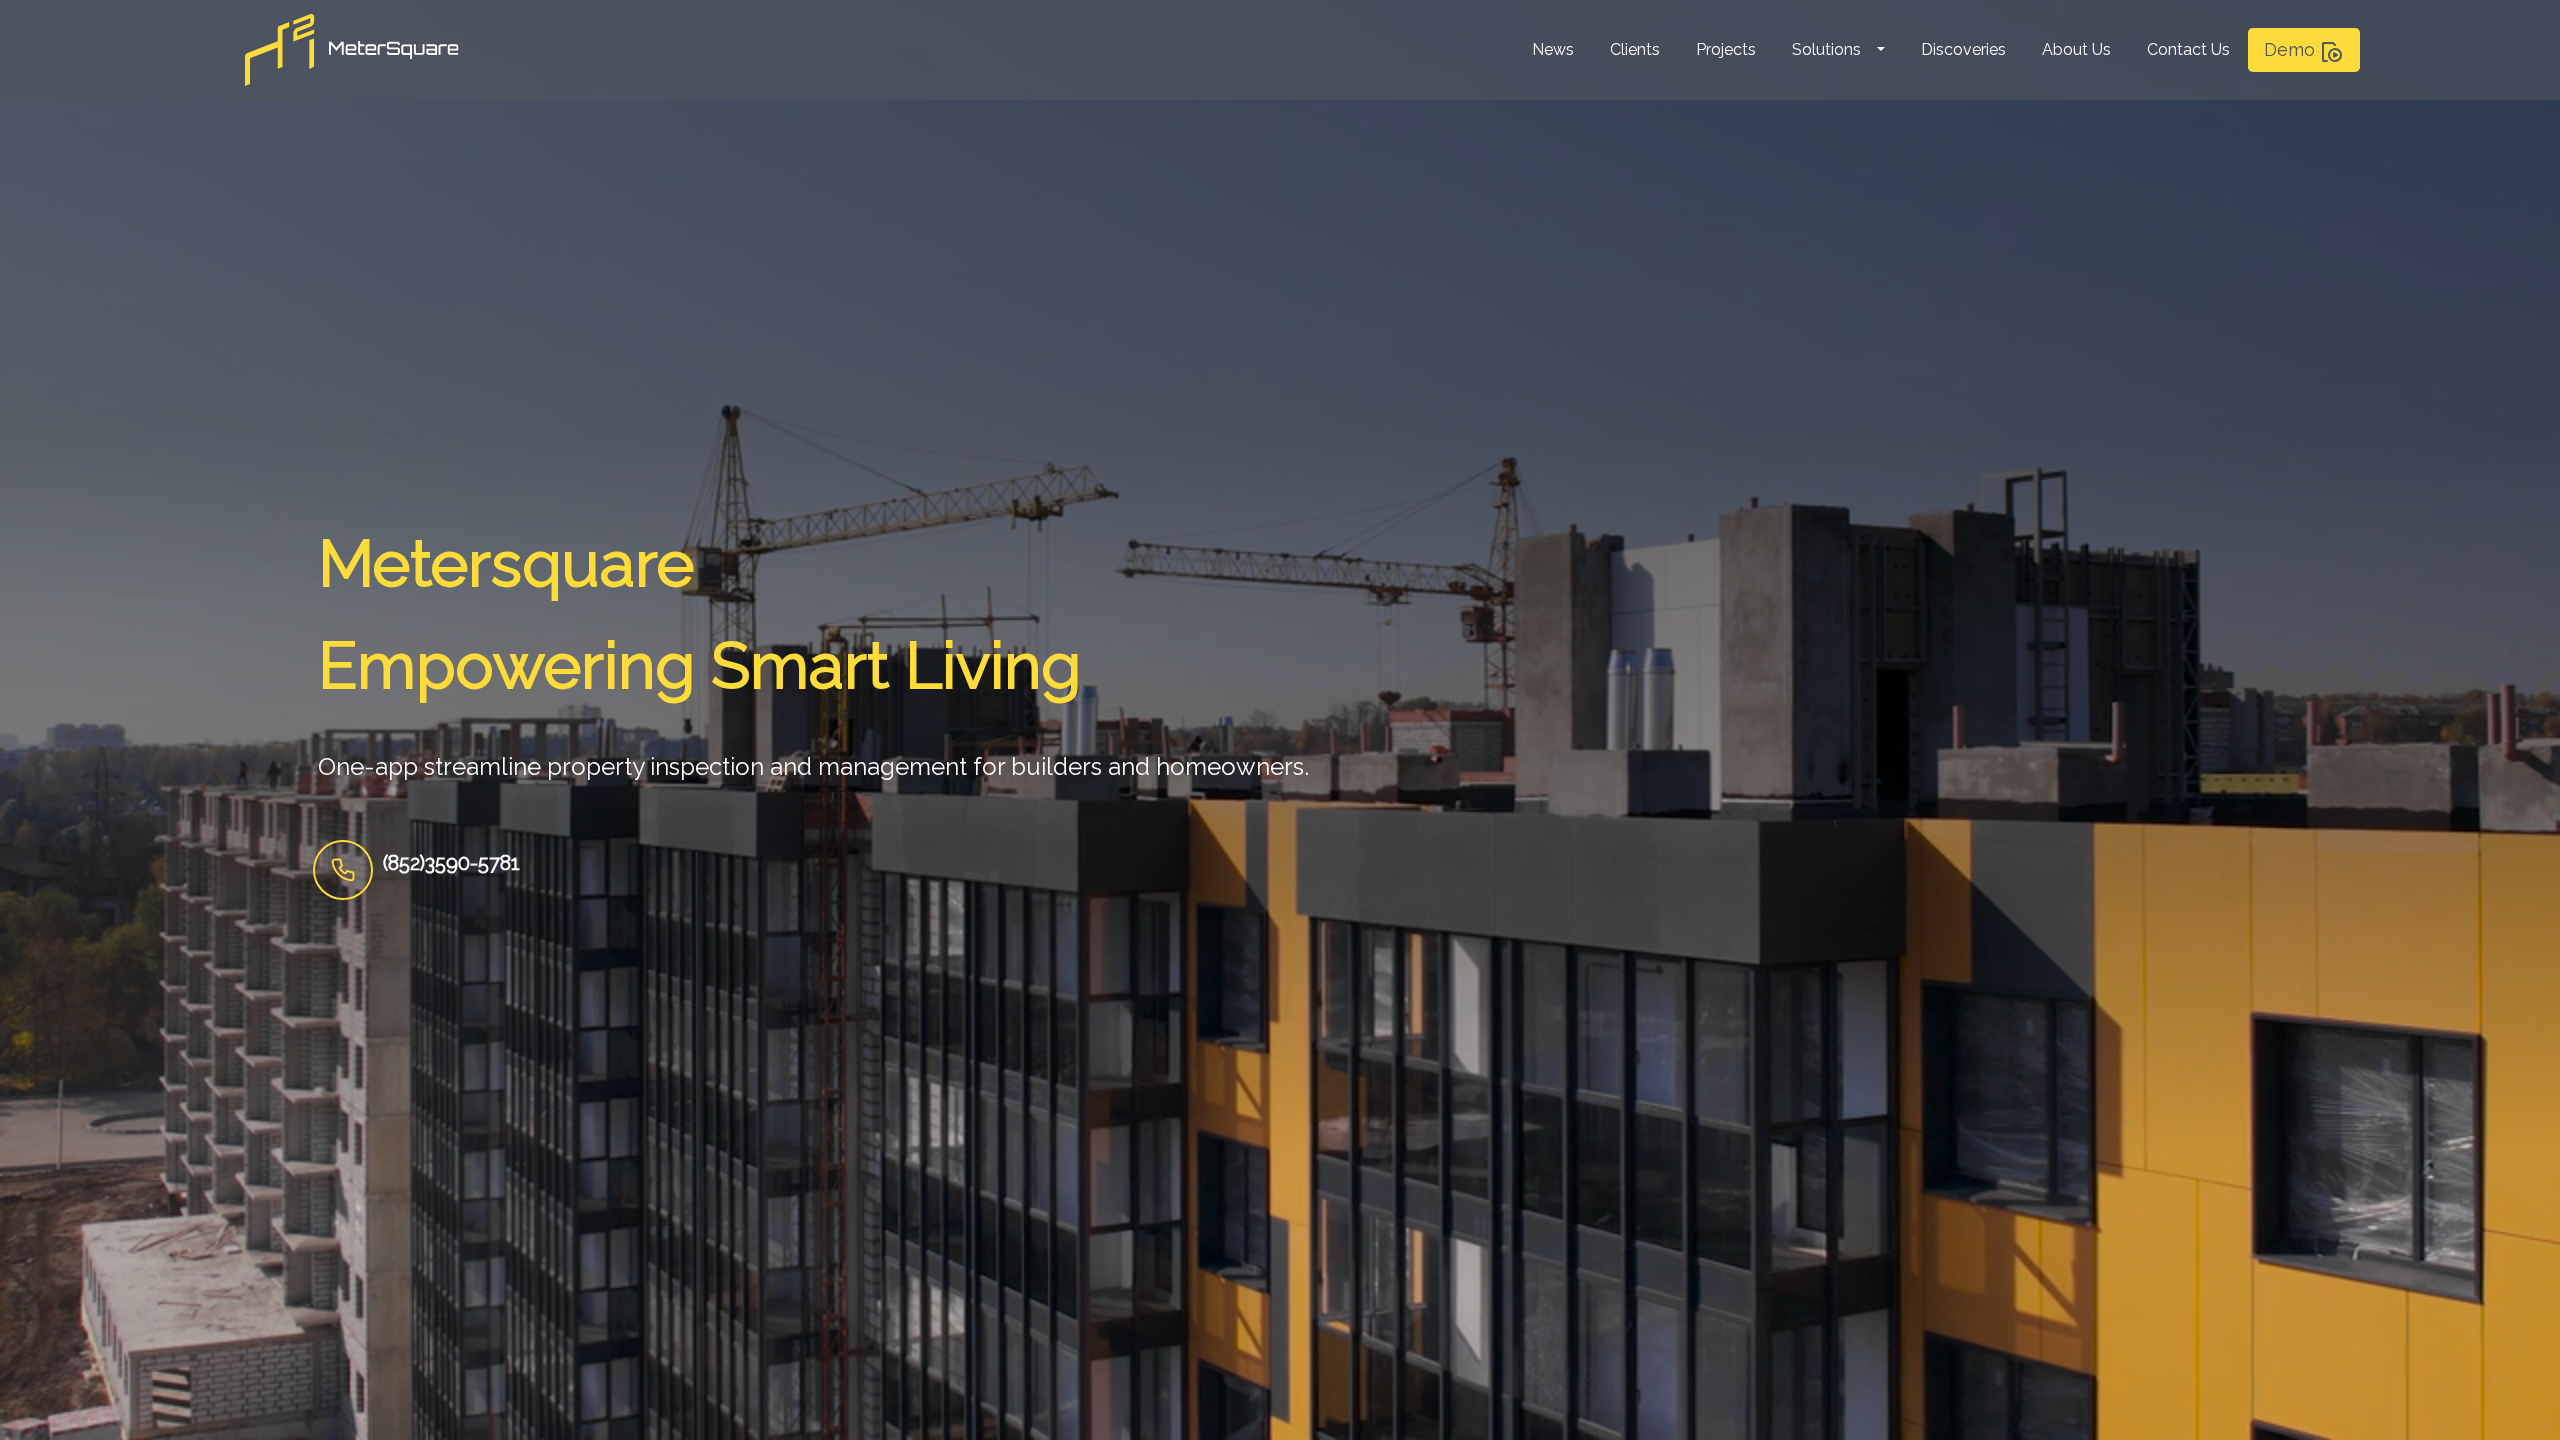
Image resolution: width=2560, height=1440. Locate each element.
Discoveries (1963, 49)
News (1553, 49)
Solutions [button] (1826, 49)
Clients (1635, 49)
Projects (1726, 49)
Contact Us (2188, 49)
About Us (2076, 49)
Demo (2292, 49)
